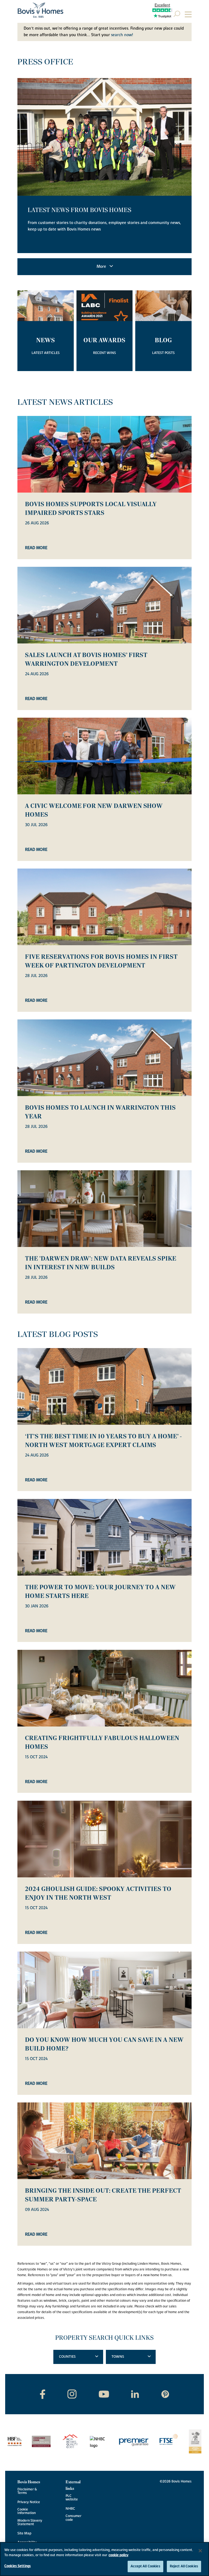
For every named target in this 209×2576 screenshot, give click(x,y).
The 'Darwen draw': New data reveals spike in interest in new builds (101, 1263)
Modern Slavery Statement (30, 2522)
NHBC (70, 2509)
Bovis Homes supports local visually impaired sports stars (91, 509)
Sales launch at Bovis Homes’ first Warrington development (86, 659)
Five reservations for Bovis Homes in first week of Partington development (101, 961)
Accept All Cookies (145, 2566)
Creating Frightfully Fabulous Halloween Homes (102, 1743)
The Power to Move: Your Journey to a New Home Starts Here (100, 1592)
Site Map (24, 2533)
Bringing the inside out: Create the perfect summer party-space (103, 2195)
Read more (36, 548)
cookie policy (119, 2555)
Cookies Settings (18, 2566)
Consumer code (73, 2518)
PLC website (72, 2498)
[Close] (200, 2551)
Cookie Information (27, 2511)
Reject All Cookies (184, 2566)
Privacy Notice (29, 2502)
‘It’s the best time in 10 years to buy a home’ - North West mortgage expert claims (103, 1441)
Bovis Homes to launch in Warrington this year (100, 1112)
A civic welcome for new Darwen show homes (94, 810)
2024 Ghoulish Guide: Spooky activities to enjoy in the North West (98, 1893)
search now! (122, 35)
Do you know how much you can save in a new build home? (104, 2044)
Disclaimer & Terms (27, 2491)
